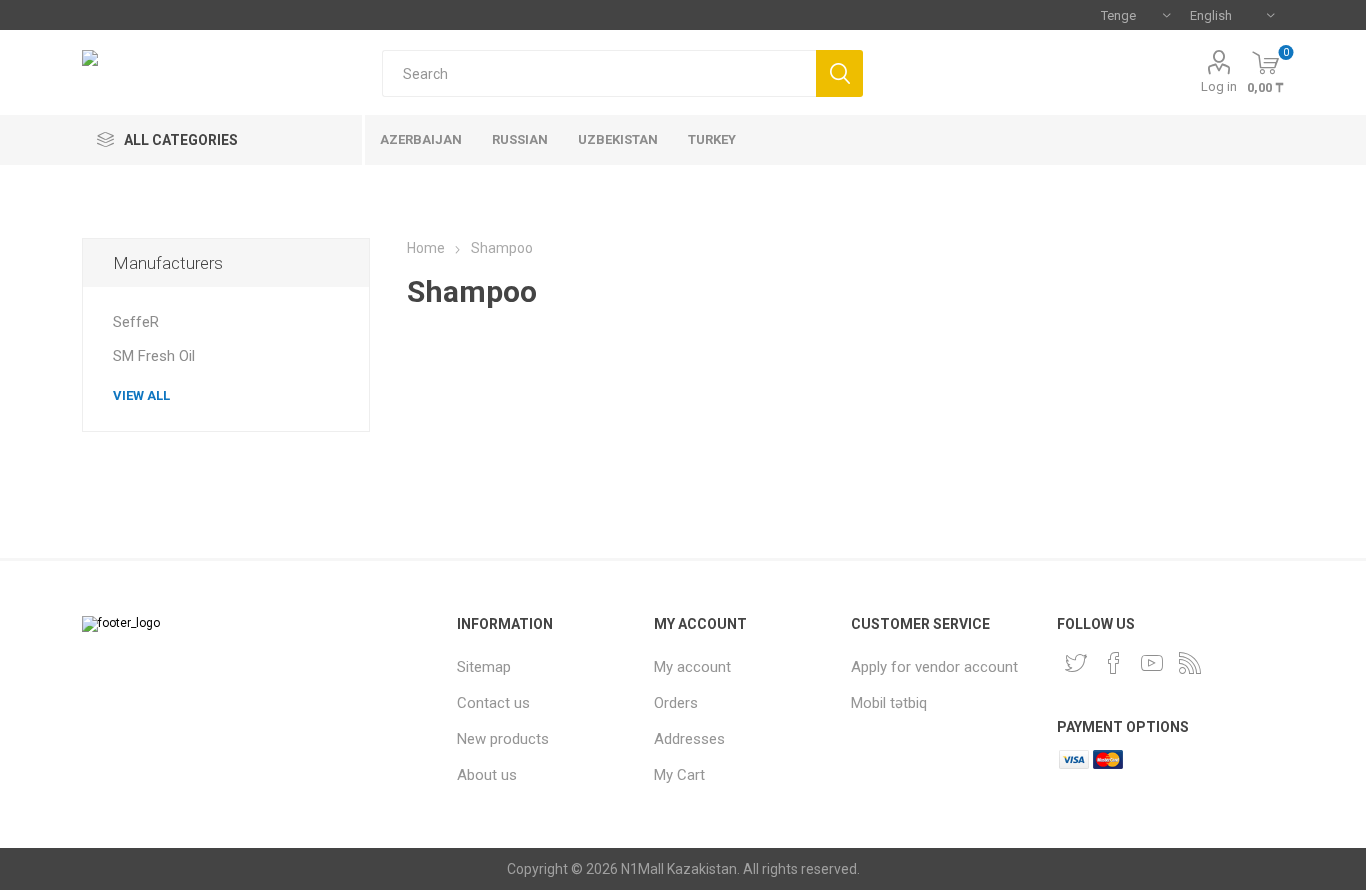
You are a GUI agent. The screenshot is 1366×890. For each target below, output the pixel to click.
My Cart (679, 775)
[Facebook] (1114, 663)
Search (839, 73)
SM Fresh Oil (154, 356)
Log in (1219, 86)
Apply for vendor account (934, 667)
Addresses (689, 739)
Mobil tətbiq (889, 703)
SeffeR (136, 322)
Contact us (493, 703)
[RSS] (1190, 663)
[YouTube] (1152, 663)
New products (503, 739)
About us (487, 775)
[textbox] (599, 73)
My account (692, 667)
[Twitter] (1076, 663)
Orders (676, 703)
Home (426, 248)
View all (141, 395)
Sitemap (484, 667)
